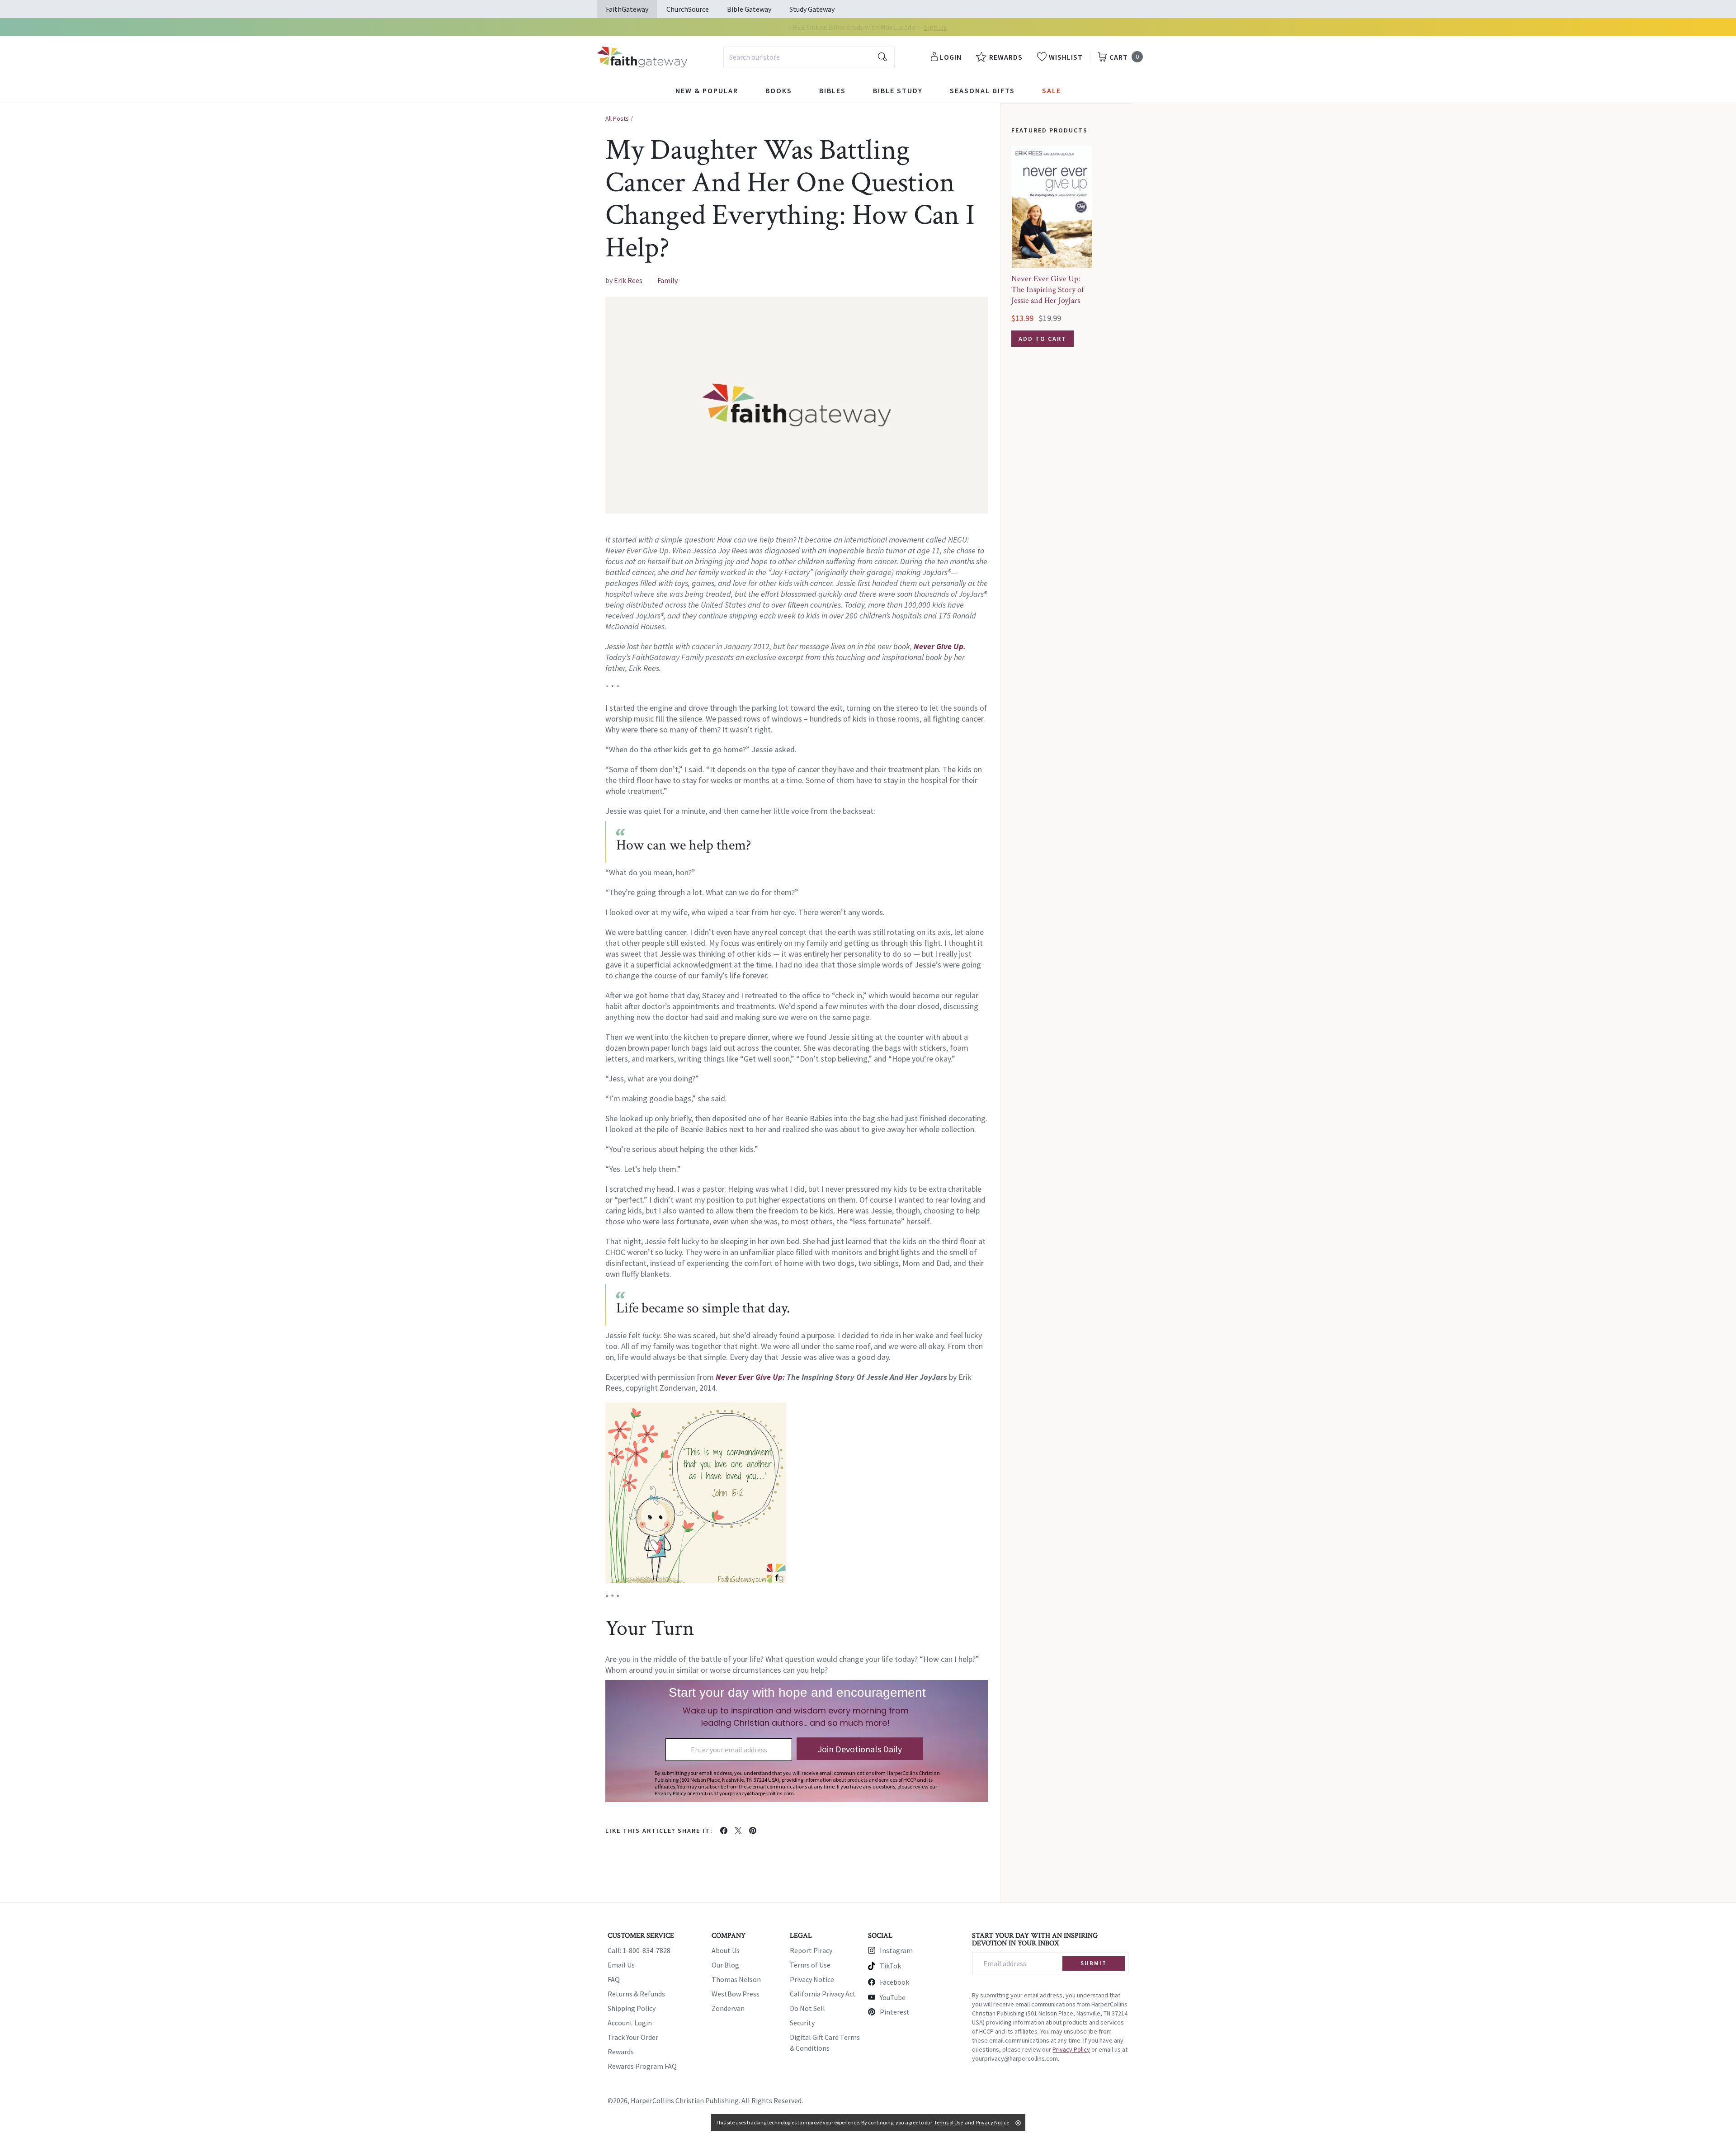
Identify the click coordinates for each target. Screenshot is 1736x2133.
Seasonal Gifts (982, 90)
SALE (1052, 90)
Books (779, 90)
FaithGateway (627, 9)
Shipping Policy (632, 2008)
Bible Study (898, 90)
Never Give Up (939, 646)
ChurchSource (688, 9)
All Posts (617, 118)
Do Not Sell (807, 2008)
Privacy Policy (1071, 2049)
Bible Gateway (749, 9)
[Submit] (882, 57)
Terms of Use (810, 1965)
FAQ (614, 1979)
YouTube (893, 1997)
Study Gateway (812, 9)
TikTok (890, 1966)
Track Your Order (633, 2037)
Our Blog (725, 1965)
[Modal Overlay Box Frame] (797, 1741)
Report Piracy (811, 1950)
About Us (726, 1950)
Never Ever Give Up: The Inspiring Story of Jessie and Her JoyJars (1047, 290)
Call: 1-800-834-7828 (639, 1950)
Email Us (621, 1965)
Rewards (621, 2052)
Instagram (896, 1950)
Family (668, 280)
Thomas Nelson (736, 1979)
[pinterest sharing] (753, 1831)
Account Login (630, 2023)
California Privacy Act (823, 1994)
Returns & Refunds (636, 1994)
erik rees (628, 280)
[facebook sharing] (724, 1831)
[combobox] (809, 57)
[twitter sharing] (738, 1831)
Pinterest (895, 2012)
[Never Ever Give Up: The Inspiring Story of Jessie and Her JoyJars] (1052, 207)
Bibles (833, 90)
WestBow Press (736, 1994)
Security (802, 2023)
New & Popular (707, 90)
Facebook (894, 1982)
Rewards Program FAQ (642, 2066)
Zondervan (728, 2008)
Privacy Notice (812, 1979)
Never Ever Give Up (749, 1377)
